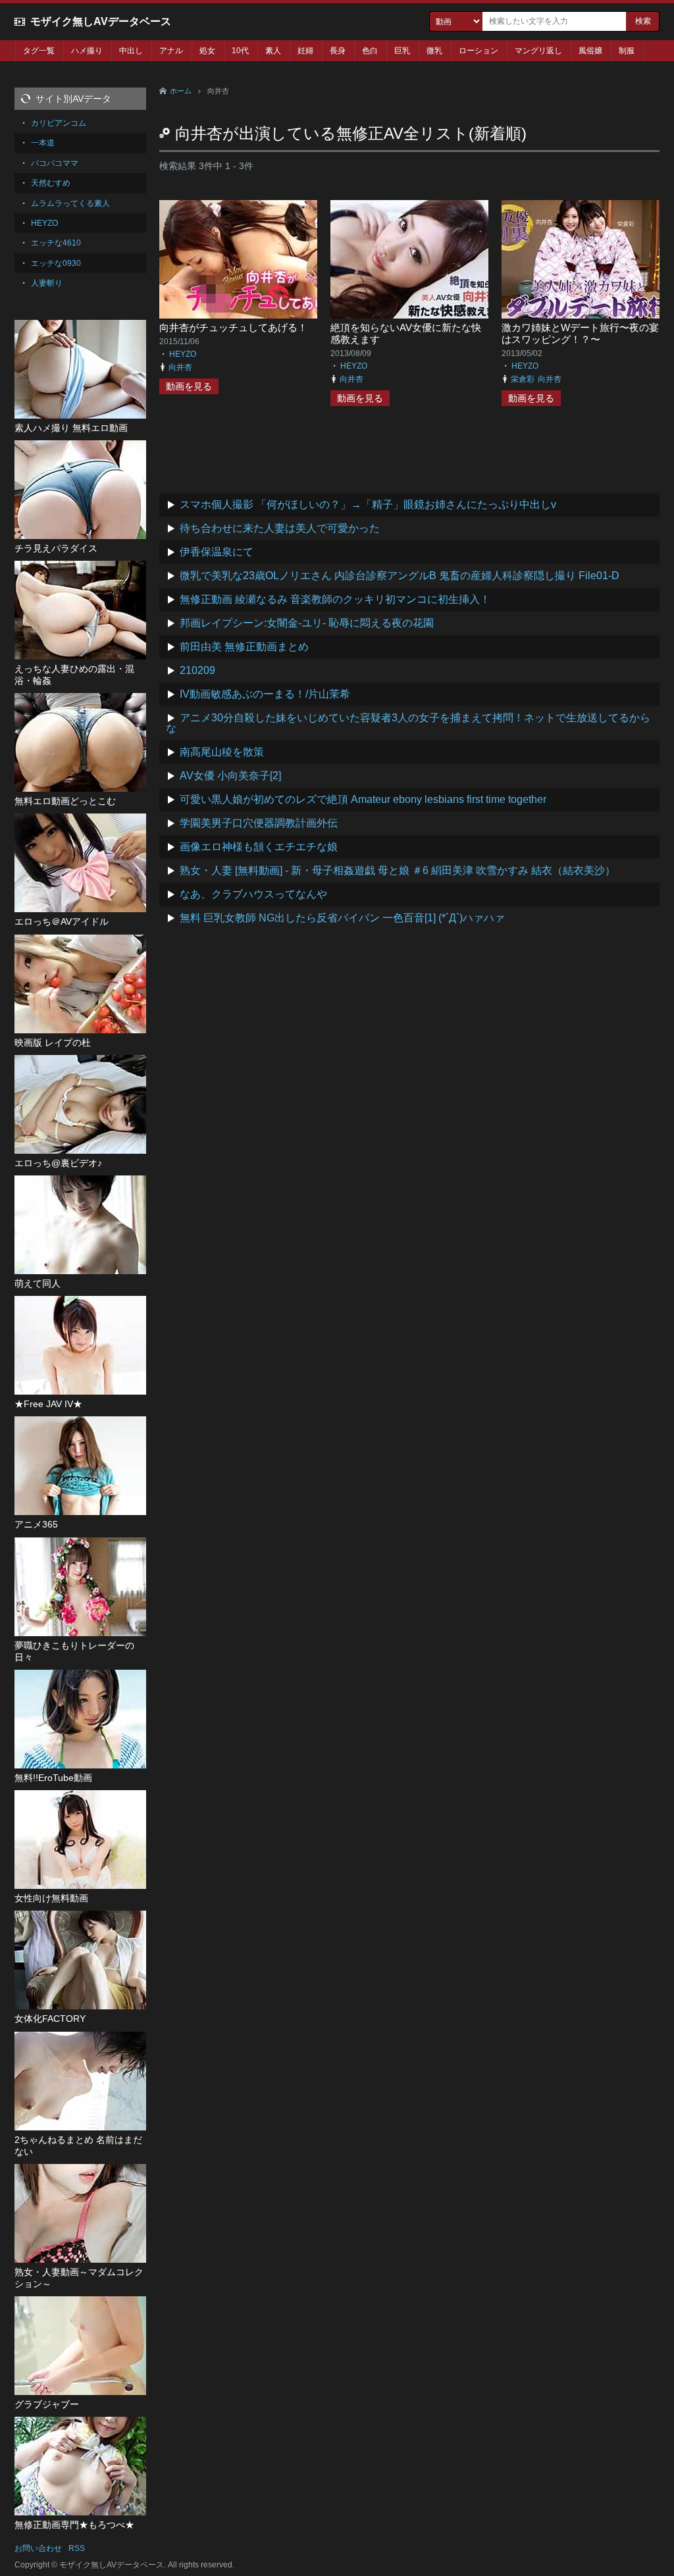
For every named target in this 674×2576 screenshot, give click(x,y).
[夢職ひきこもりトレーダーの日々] (80, 1587)
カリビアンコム (59, 123)
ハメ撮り (87, 51)
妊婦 (305, 51)
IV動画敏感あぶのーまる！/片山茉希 (265, 694)
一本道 (43, 143)
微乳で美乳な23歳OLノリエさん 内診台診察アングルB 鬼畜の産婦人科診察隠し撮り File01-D (400, 576)
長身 (338, 51)
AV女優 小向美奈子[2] (230, 776)
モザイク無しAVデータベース (101, 21)
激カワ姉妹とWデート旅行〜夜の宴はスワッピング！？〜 (580, 333)
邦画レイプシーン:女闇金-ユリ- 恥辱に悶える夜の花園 (307, 623)
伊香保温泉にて (217, 552)
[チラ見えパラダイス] (80, 490)
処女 (207, 51)
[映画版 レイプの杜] (80, 984)
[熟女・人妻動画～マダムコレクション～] (80, 2213)
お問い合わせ (38, 2548)
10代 (240, 51)
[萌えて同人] (80, 1225)
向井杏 (180, 367)
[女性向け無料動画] (80, 1840)
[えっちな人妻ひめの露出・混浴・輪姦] (80, 610)
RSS (77, 2548)
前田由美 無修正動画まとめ (244, 647)
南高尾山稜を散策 (222, 752)
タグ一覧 (39, 51)
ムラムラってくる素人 (70, 203)
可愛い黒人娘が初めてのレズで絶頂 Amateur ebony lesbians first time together (363, 799)
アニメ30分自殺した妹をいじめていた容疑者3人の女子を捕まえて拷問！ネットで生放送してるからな (408, 723)
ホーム (181, 91)
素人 (273, 51)
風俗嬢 (590, 51)
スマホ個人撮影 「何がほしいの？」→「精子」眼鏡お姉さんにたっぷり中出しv (368, 504)
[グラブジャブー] (80, 2346)
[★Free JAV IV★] (80, 1345)
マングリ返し (538, 51)
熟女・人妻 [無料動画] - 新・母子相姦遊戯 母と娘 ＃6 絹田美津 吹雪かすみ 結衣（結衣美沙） (398, 870)
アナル (171, 51)
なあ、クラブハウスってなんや (253, 894)
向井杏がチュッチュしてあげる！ (233, 327)
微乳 (434, 51)
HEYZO (183, 354)
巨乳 (402, 51)
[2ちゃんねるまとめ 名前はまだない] (80, 2081)
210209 (197, 670)
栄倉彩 (523, 379)
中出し (131, 51)
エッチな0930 (56, 263)
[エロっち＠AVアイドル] (80, 863)
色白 (370, 51)
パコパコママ (55, 163)
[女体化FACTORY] (80, 1960)
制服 (627, 51)
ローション (479, 51)
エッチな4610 (56, 243)
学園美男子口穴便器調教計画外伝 (259, 823)
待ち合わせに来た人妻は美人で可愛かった (280, 528)
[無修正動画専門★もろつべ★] (80, 2466)
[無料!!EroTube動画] (80, 1719)
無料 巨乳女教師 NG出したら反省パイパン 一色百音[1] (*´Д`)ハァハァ (342, 918)
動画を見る (189, 386)
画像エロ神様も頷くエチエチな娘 (259, 847)
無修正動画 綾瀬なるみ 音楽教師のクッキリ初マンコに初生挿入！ (335, 599)
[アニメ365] (80, 1466)
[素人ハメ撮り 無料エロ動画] (80, 369)
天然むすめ (51, 183)
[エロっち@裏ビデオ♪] (80, 1104)
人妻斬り (47, 283)
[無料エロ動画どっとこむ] (80, 742)
